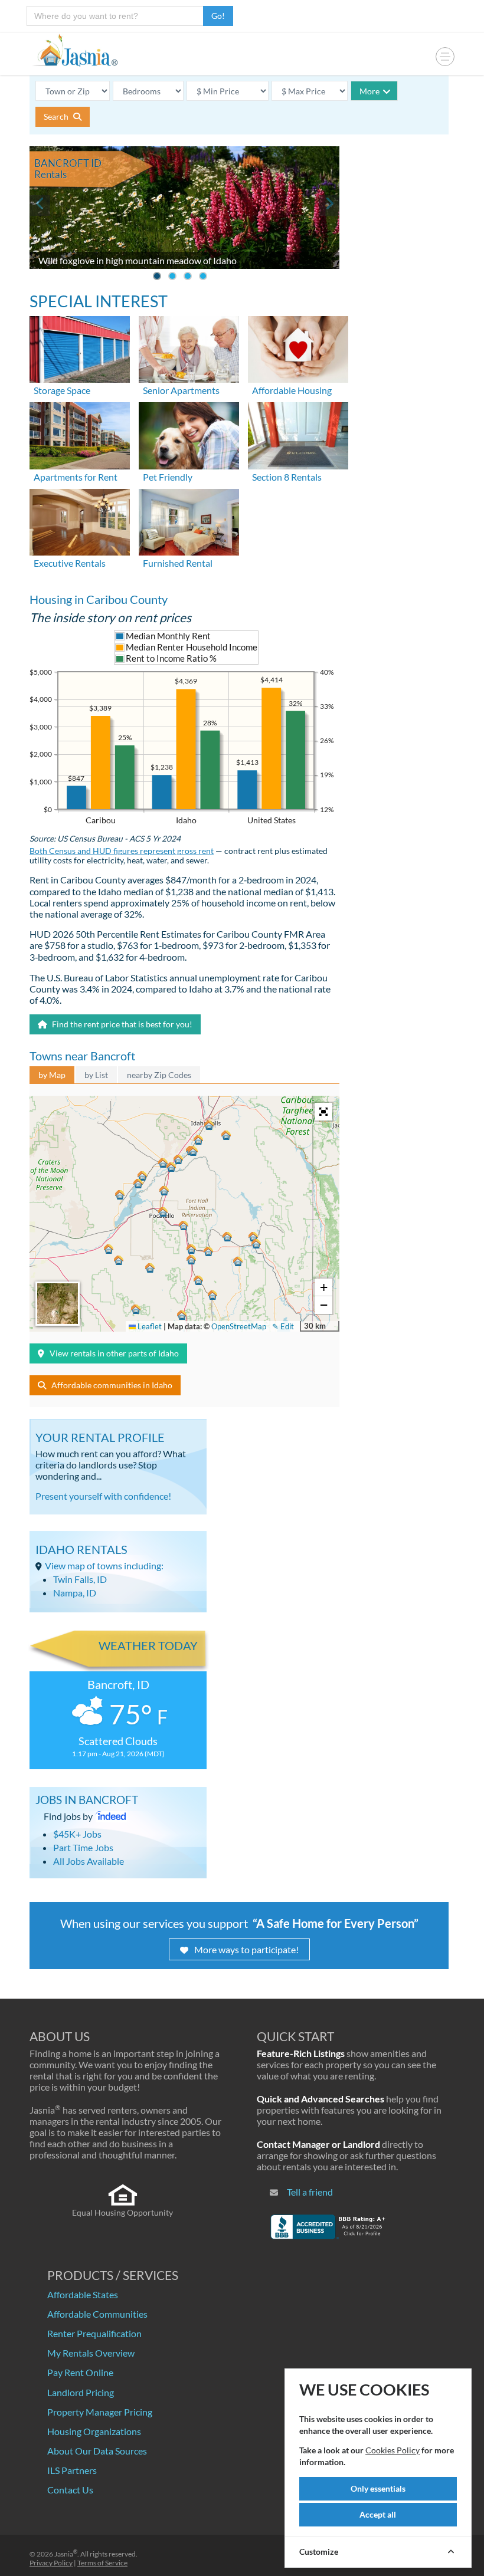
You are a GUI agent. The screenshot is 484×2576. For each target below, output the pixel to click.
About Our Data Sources (97, 2451)
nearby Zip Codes (159, 1075)
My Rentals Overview (91, 2353)
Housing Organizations (94, 2431)
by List (96, 1075)
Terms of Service (102, 2563)
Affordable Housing (292, 390)
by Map (52, 1075)
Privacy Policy (51, 2563)
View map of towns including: (104, 1565)
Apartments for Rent (76, 477)
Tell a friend (310, 2192)
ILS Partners (72, 2470)
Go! (218, 16)
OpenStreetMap (239, 1326)
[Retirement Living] (189, 348)
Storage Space (62, 390)
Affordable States (83, 2294)
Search (57, 116)
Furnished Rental (178, 563)
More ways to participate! (246, 1949)
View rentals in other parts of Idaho (114, 1353)
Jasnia (66, 2554)
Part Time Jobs (83, 1847)
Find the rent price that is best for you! (121, 1024)
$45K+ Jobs (77, 1834)
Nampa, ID (75, 1593)
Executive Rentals (70, 563)
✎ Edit (283, 1326)
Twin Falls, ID (80, 1579)
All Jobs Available (89, 1861)
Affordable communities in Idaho (112, 1385)
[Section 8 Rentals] (298, 434)
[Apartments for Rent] (80, 434)
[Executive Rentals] (80, 520)
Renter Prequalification (94, 2333)
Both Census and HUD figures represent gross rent (122, 851)
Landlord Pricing (81, 2392)
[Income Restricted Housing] (298, 348)
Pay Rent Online (80, 2372)
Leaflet (149, 1326)
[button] (163, 1212)
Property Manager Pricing (100, 2412)
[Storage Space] (80, 348)
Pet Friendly (168, 477)
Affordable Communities (97, 2314)
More (369, 91)
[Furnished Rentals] (189, 520)
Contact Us (70, 2490)
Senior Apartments (181, 390)
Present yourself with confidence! (103, 1496)
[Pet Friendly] (189, 434)
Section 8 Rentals (287, 477)
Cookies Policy (393, 2450)
